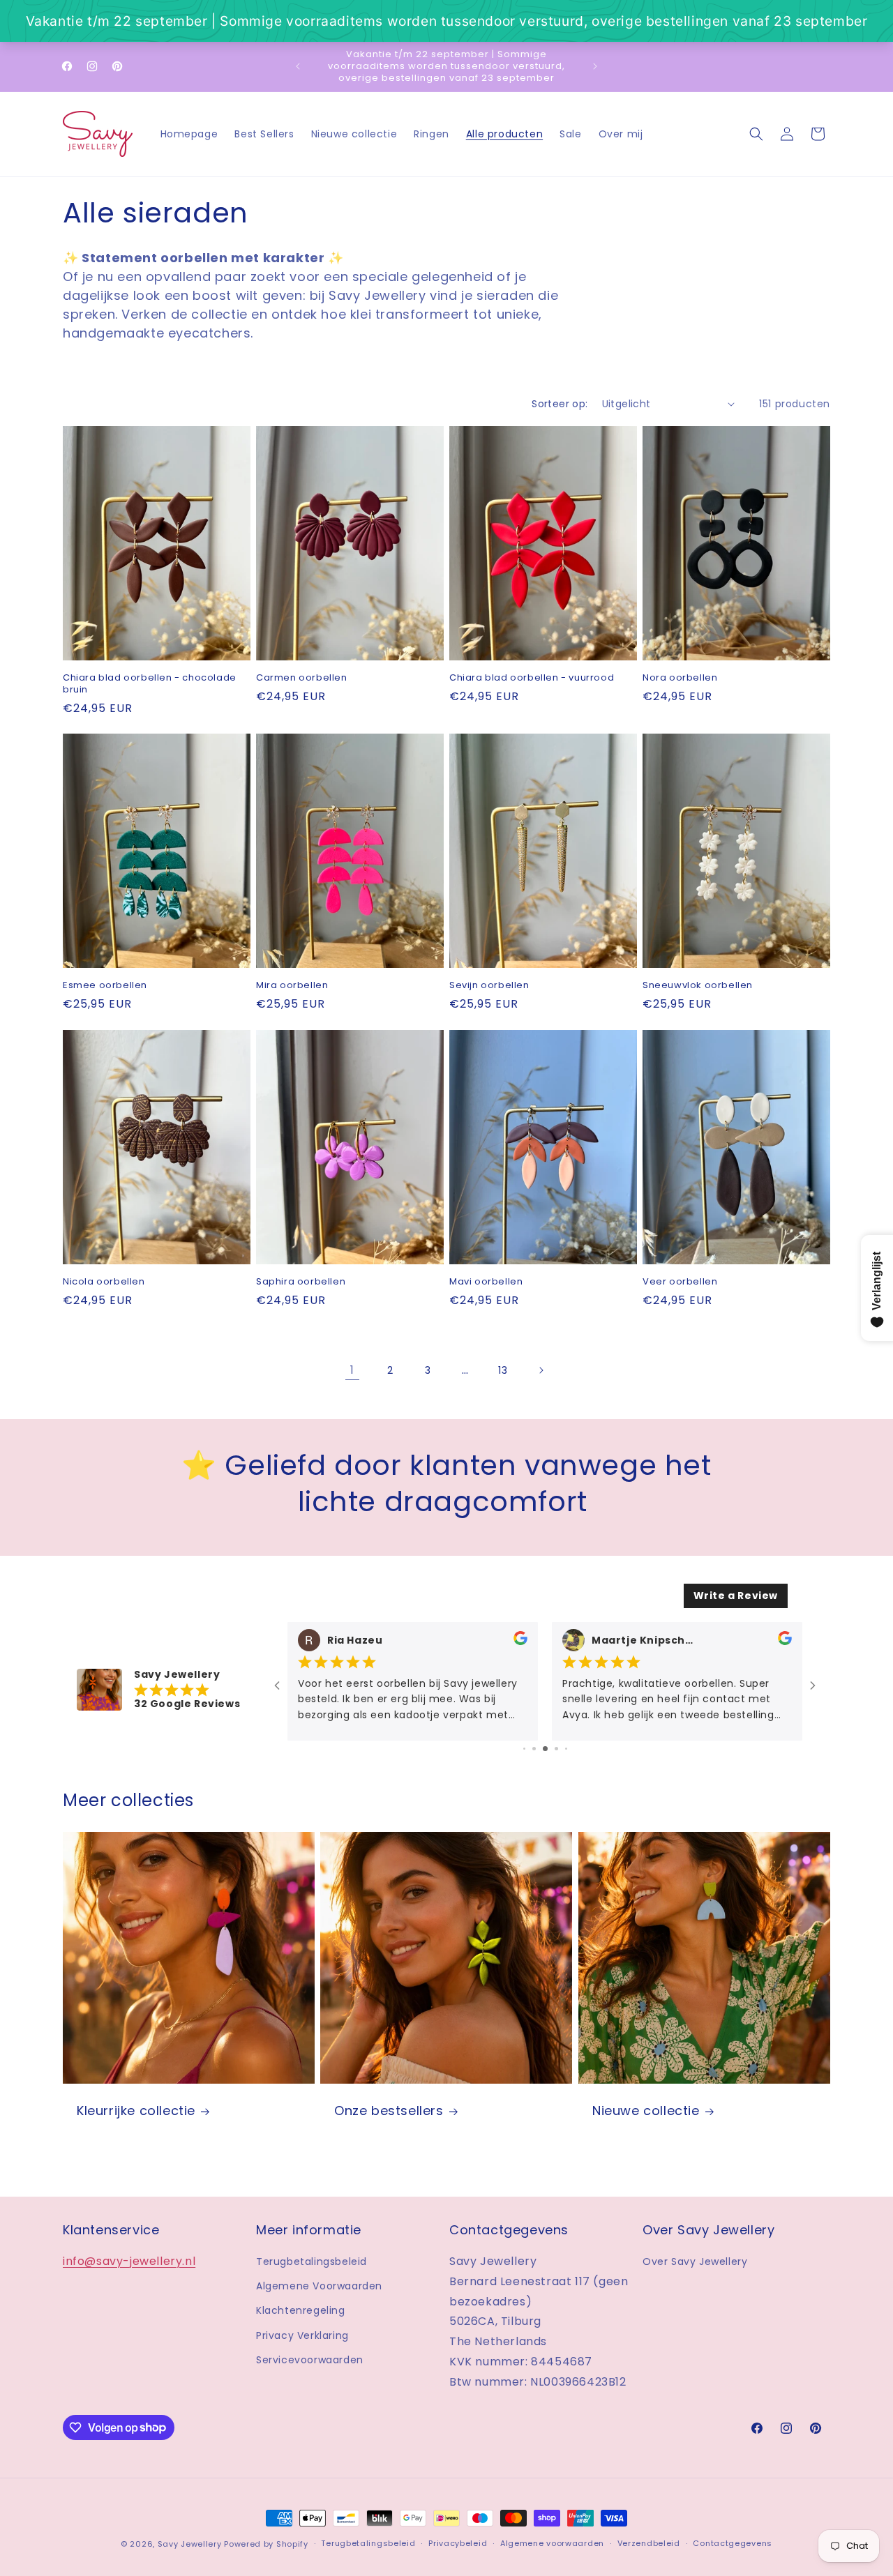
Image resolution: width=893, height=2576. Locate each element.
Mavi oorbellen (486, 1282)
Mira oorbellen (292, 986)
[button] (756, 134)
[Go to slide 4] (556, 1749)
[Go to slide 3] (545, 1749)
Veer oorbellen (680, 1282)
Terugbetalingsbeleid (312, 2261)
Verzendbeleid (649, 2543)
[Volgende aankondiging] (595, 66)
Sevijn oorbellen (489, 986)
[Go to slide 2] (534, 1749)
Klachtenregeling (301, 2310)
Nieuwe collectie (646, 2111)
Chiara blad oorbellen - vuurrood (532, 678)
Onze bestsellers (389, 2111)
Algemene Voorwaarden (319, 2286)
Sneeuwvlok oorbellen (698, 986)
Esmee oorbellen (105, 986)
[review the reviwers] (520, 1641)
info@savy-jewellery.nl (129, 2261)
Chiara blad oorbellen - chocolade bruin (150, 684)
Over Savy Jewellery (695, 2261)
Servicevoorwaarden (310, 2360)
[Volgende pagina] (541, 1370)
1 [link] (352, 1370)
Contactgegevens (733, 2543)
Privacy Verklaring (302, 2335)
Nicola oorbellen (104, 1282)
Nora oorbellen (680, 678)
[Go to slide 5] (566, 1749)
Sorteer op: (560, 404)
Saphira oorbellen (301, 1282)
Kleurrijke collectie (136, 2111)
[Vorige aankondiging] (298, 66)
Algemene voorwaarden (552, 2543)
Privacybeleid (458, 2543)
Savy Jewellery (190, 2544)
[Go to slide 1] (524, 1749)
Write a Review (736, 1596)
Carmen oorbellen (302, 678)
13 (503, 1370)
